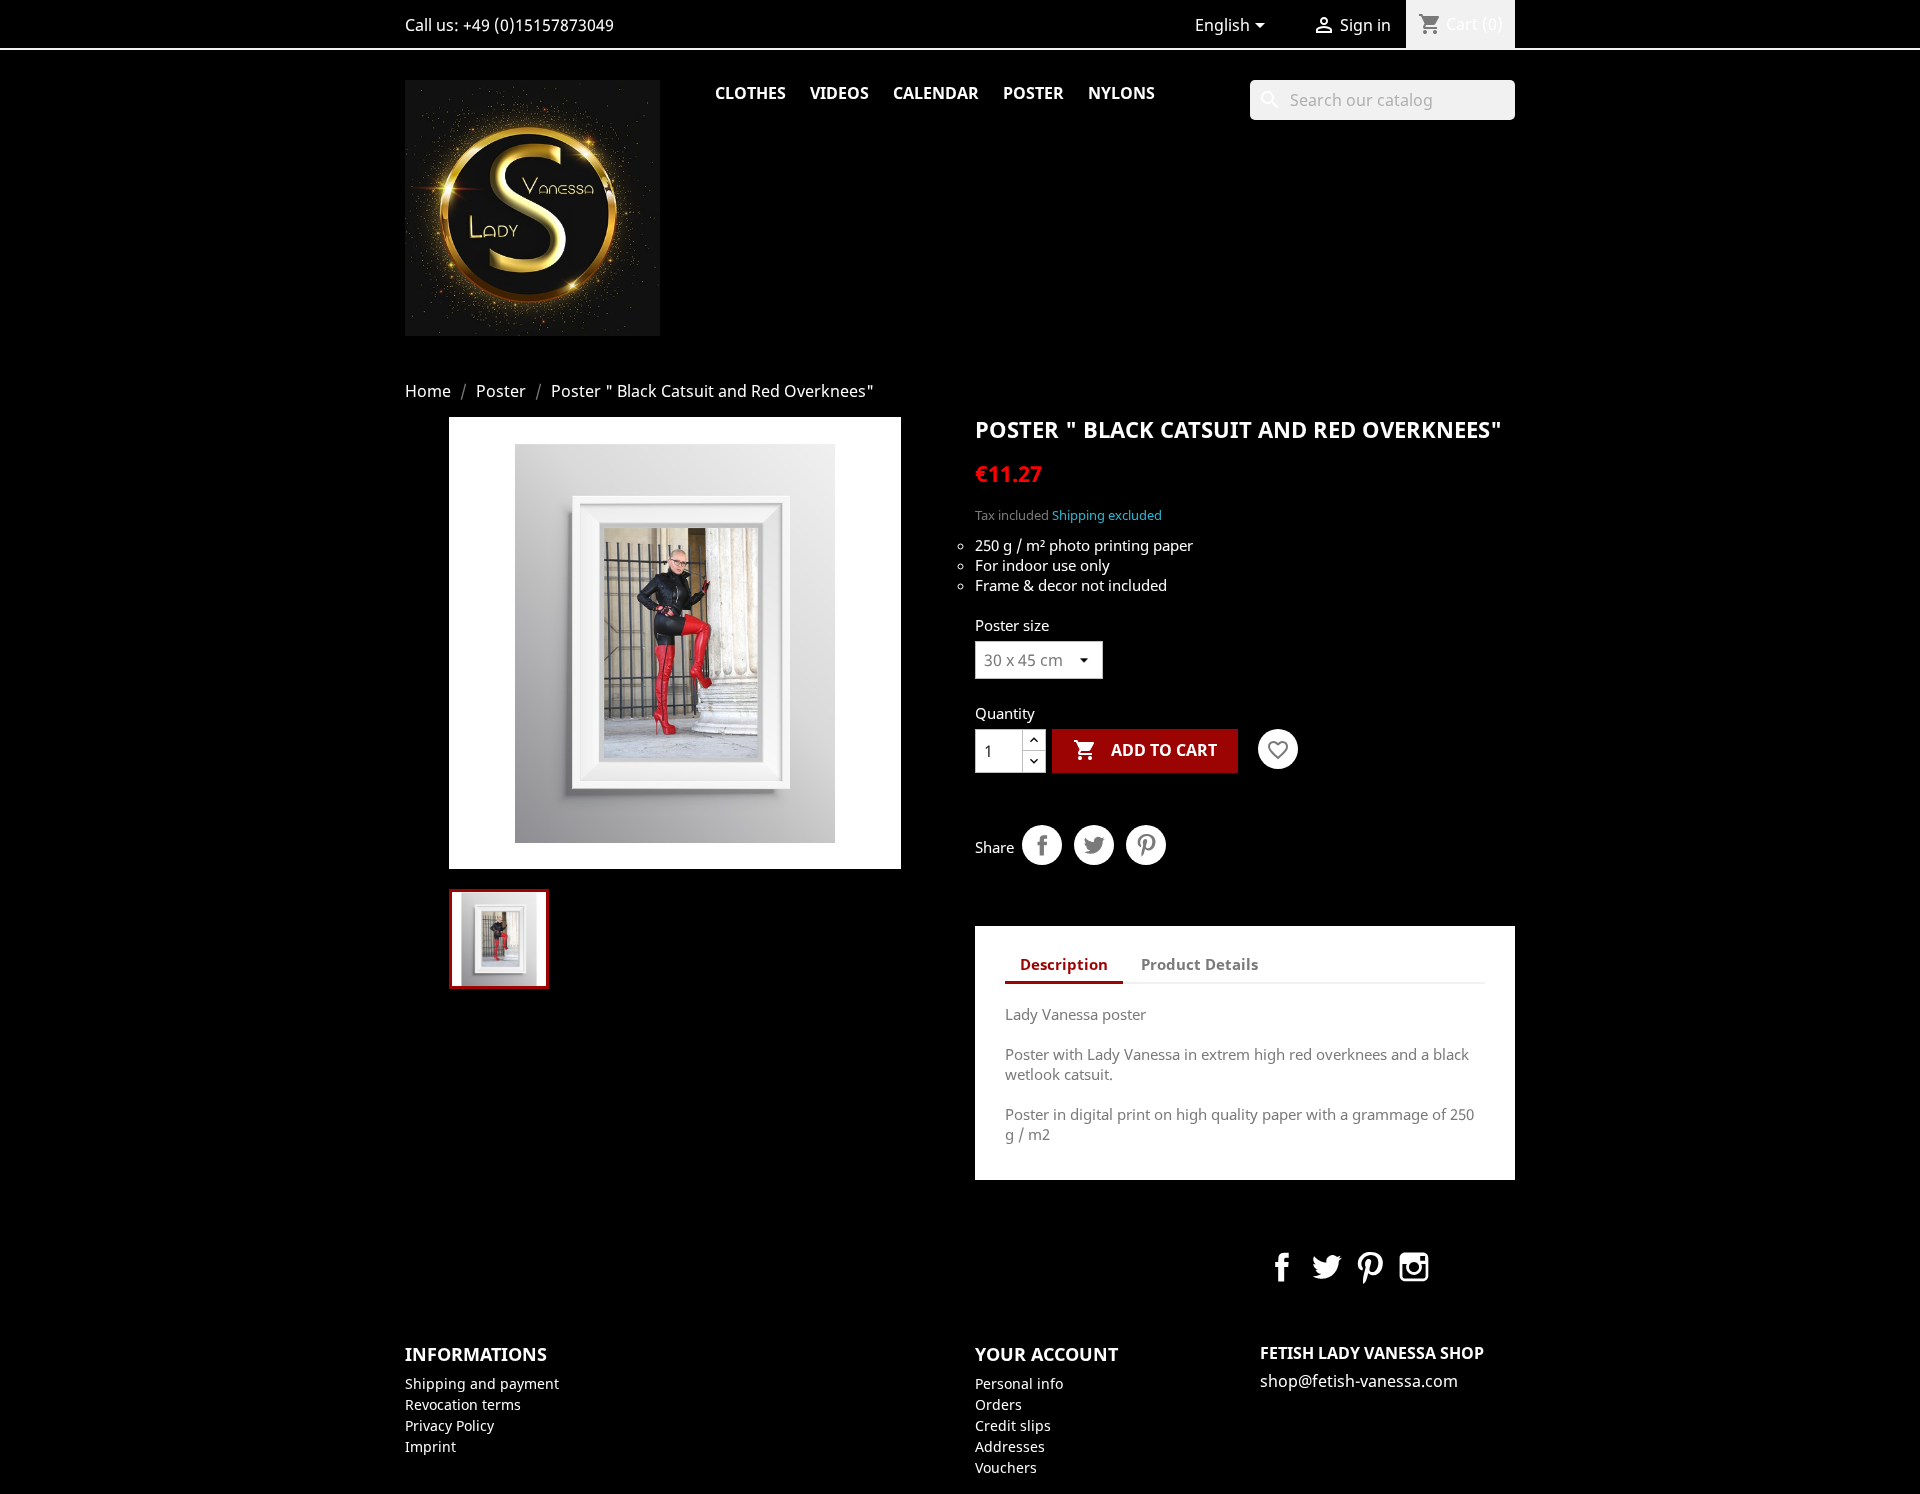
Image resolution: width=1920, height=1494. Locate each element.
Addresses (1010, 1446)
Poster (1033, 93)
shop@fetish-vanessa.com (1359, 1381)
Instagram (1414, 1267)
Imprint (430, 1446)
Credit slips (1013, 1425)
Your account (1046, 1354)
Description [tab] (1064, 964)
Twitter (1326, 1267)
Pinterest (1146, 845)
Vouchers (1006, 1467)
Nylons (1121, 93)
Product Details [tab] (1199, 964)
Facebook (1282, 1267)
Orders (998, 1404)
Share (1042, 845)
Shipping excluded (1107, 515)
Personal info (1019, 1383)
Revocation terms (463, 1404)
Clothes (750, 93)
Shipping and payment (482, 1383)
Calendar (936, 93)
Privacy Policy (449, 1425)
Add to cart (1145, 750)
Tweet (1094, 845)
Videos (839, 93)
